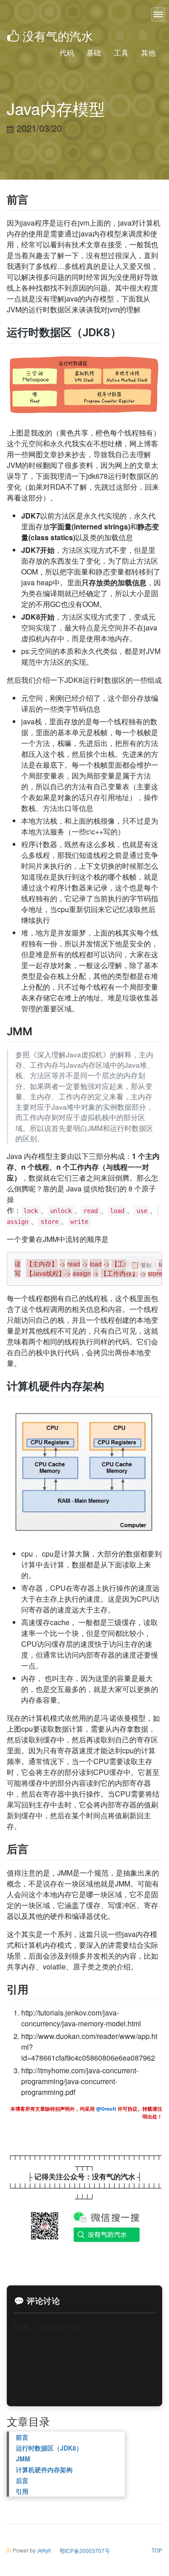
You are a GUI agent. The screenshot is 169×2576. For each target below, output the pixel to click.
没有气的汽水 (58, 35)
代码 (67, 53)
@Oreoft (107, 2109)
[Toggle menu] (158, 14)
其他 (148, 53)
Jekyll (44, 2550)
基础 (94, 53)
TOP (157, 2550)
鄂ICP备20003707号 (85, 2551)
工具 (121, 53)
